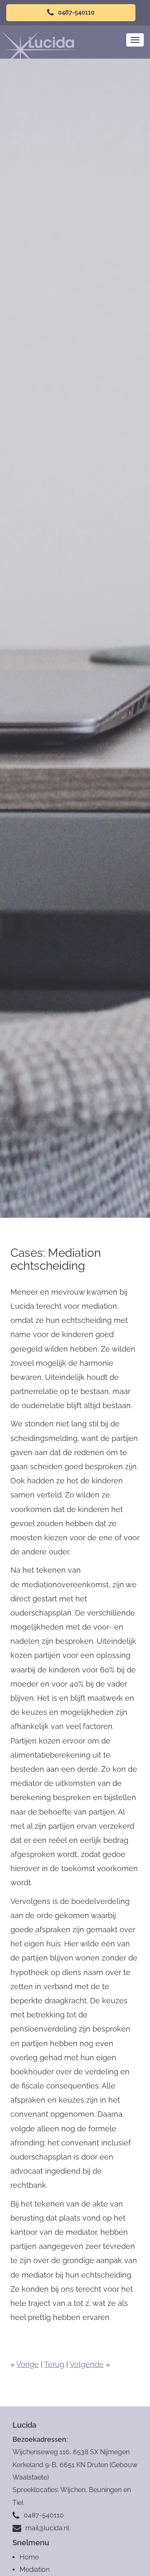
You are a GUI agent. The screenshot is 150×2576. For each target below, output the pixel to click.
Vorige (27, 2364)
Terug (54, 2364)
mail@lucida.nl (47, 2528)
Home (29, 2557)
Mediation (35, 2570)
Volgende (87, 2364)
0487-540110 (75, 12)
